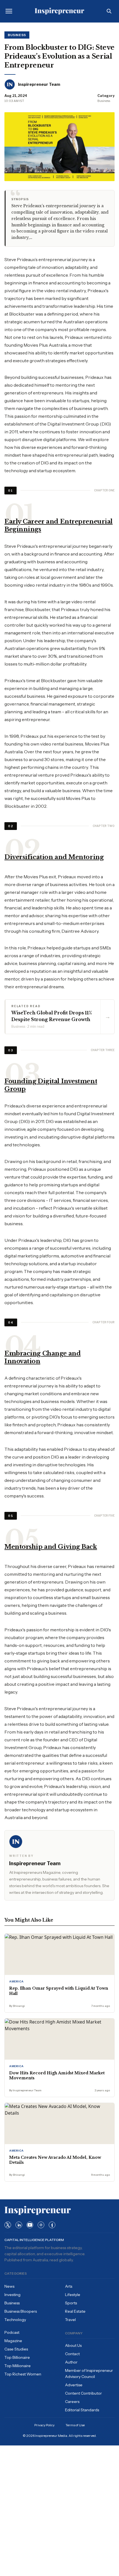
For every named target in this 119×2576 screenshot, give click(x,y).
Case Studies (16, 2349)
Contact (72, 2354)
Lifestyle (73, 2295)
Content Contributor (83, 2393)
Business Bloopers (21, 2311)
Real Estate (75, 2311)
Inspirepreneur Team (39, 84)
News (9, 2286)
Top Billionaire (17, 2357)
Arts (69, 2286)
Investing (12, 2295)
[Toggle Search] (109, 11)
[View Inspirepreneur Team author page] (10, 84)
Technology (15, 2320)
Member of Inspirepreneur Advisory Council (89, 2374)
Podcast (12, 2332)
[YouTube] (30, 2225)
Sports (71, 2303)
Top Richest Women (23, 2374)
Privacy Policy (44, 2425)
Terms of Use (75, 2425)
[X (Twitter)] (8, 2225)
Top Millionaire (18, 2366)
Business (17, 35)
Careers (72, 2402)
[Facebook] (52, 2225)
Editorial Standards (82, 2410)
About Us (73, 2345)
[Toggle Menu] (9, 11)
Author (71, 2362)
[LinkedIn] (19, 2225)
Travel (70, 2320)
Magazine (13, 2341)
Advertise (74, 2385)
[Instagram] (41, 2225)
